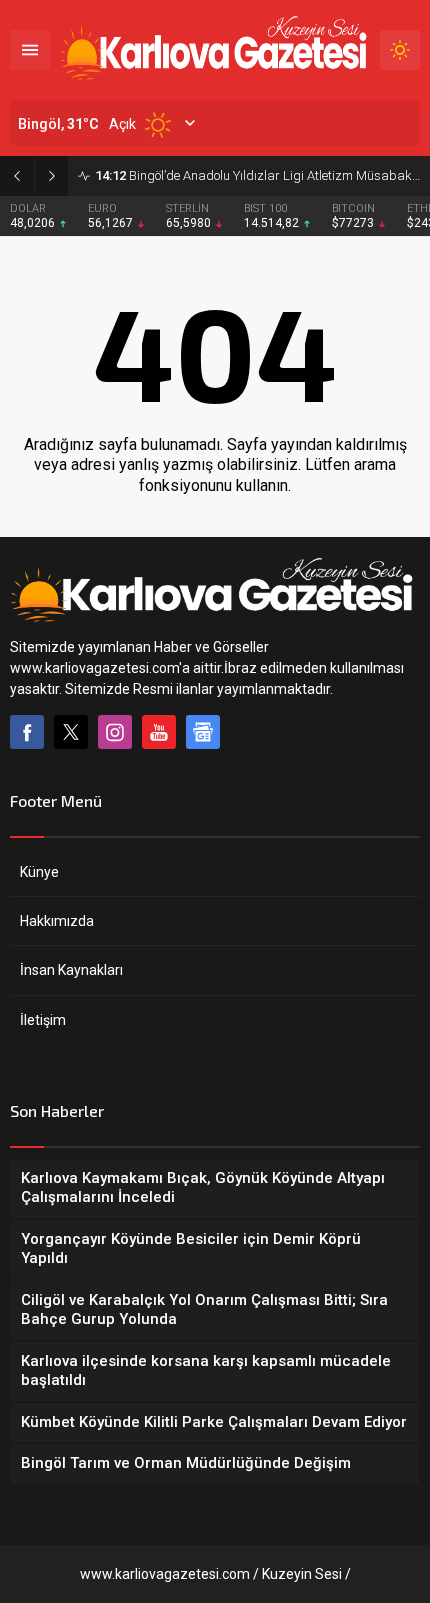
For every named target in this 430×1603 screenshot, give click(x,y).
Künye (39, 872)
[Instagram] (115, 732)
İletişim (43, 1020)
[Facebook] (27, 732)
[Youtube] (159, 732)
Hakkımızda (57, 921)
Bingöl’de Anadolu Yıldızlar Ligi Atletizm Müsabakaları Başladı (257, 175)
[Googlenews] (203, 732)
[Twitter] (71, 732)
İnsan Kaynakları (71, 970)
